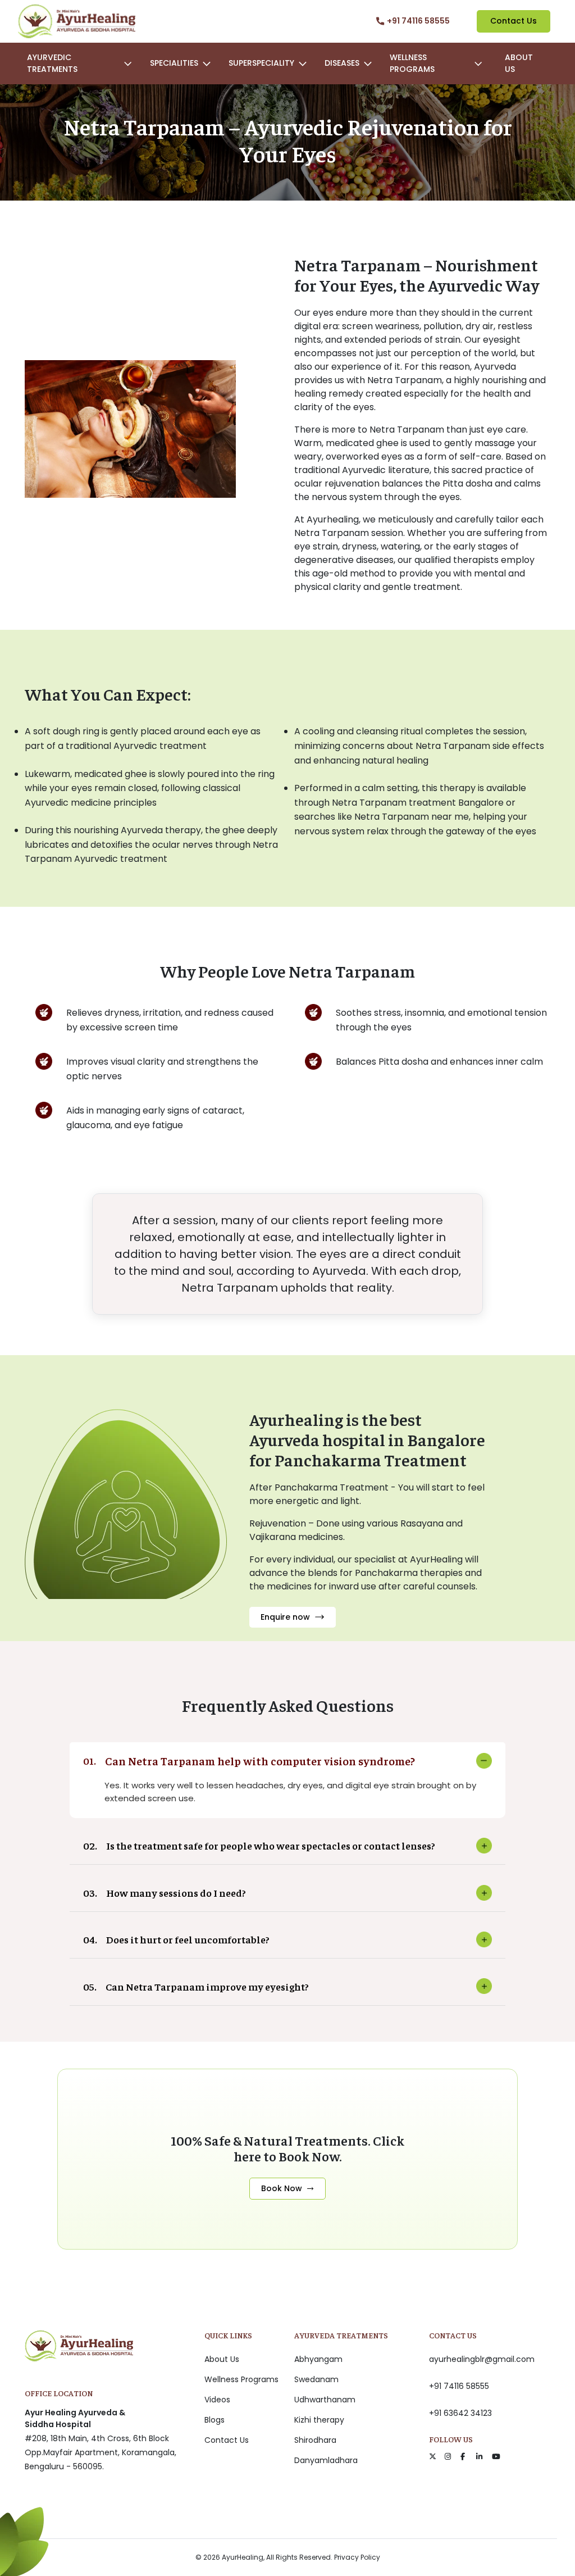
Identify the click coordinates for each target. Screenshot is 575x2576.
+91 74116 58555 (459, 2386)
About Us (519, 63)
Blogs (215, 2420)
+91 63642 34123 (460, 2413)
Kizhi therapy (319, 2420)
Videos (217, 2400)
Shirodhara (315, 2440)
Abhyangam (318, 2359)
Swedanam (316, 2379)
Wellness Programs (241, 2379)
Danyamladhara (326, 2460)
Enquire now (285, 1617)
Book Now (282, 2188)
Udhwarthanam (325, 2400)
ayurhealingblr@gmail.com (482, 2359)
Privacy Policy (357, 2557)
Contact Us (514, 21)
